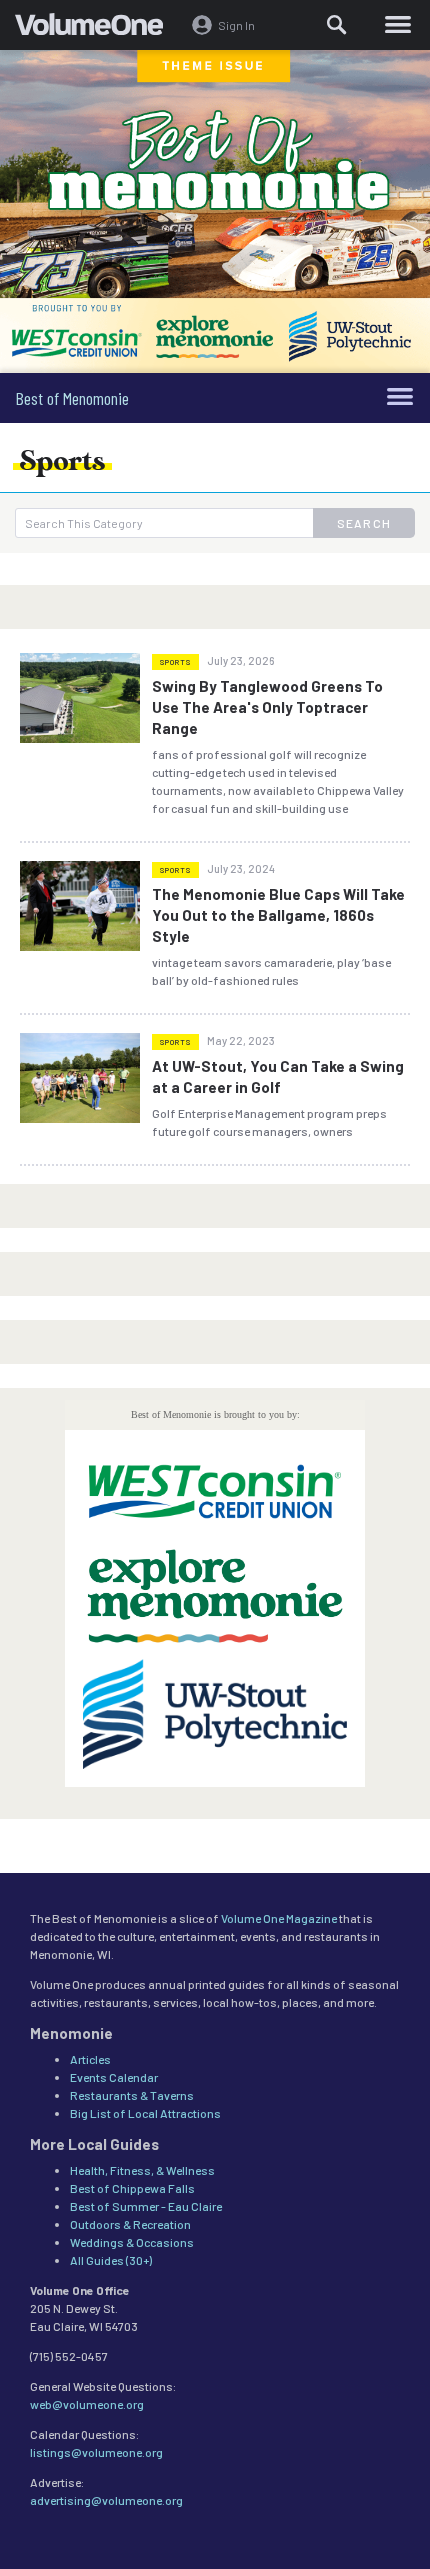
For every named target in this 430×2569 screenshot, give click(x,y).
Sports (175, 662)
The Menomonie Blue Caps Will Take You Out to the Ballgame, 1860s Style (278, 915)
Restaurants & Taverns (132, 2095)
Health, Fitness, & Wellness (142, 2170)
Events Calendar (114, 2077)
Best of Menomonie (72, 398)
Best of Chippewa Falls (132, 2188)
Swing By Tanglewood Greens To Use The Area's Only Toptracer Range (267, 707)
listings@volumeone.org (96, 2452)
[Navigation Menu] (397, 25)
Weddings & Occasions (132, 2242)
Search (364, 523)
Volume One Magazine (279, 1918)
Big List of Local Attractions (145, 2113)
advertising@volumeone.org (106, 2500)
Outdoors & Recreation (130, 2224)
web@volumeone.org (87, 2404)
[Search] (338, 25)
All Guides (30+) (111, 2260)
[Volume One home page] (97, 29)
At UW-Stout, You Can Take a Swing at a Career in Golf (278, 1076)
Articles (90, 2059)
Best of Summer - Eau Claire (146, 2206)
